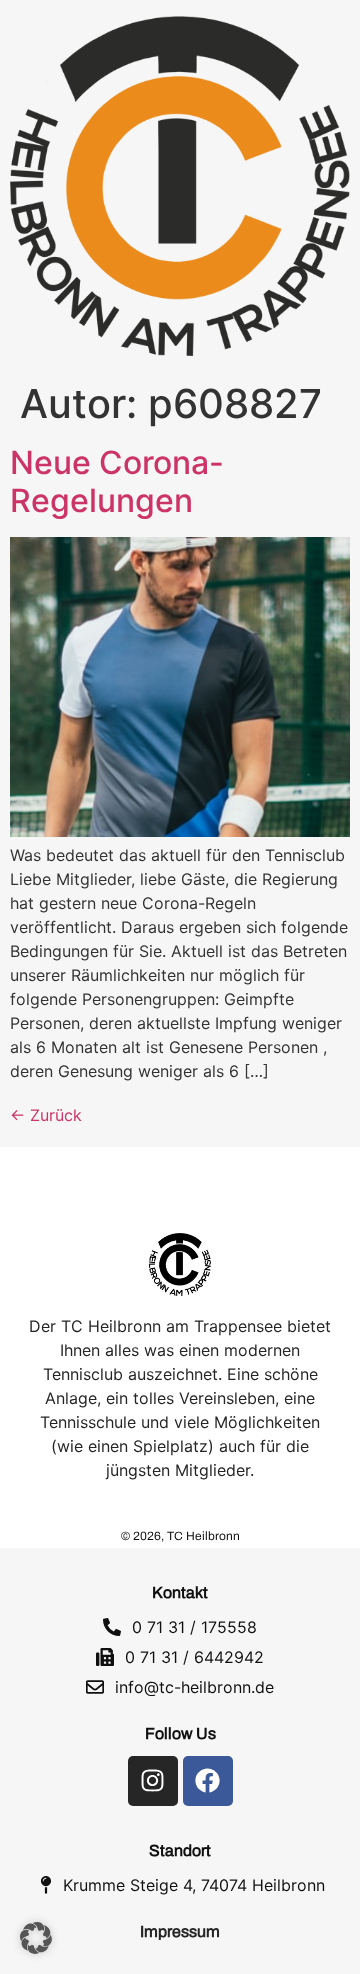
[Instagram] (153, 1781)
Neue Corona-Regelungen (117, 481)
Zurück (46, 1115)
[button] (36, 1938)
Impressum (180, 1931)
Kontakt (180, 1592)
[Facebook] (208, 1781)
